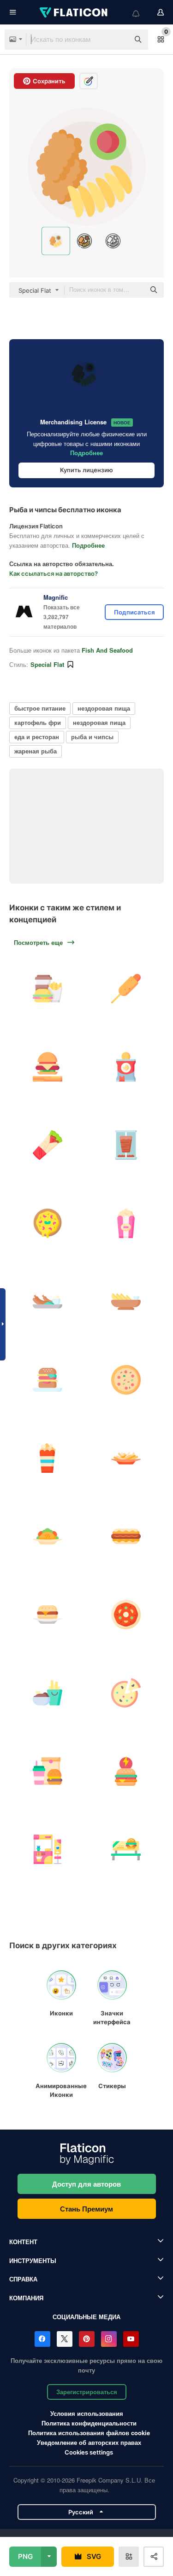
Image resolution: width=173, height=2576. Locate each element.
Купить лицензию (86, 470)
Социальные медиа (86, 2317)
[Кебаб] (47, 1145)
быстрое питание (40, 708)
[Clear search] (118, 40)
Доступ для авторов (86, 2184)
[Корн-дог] (126, 988)
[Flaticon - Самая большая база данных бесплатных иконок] (74, 12)
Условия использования (87, 2413)
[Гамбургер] (47, 1614)
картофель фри (38, 722)
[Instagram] (109, 2339)
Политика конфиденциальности (89, 2423)
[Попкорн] (126, 1223)
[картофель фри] (126, 1458)
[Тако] (47, 1536)
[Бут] (47, 1849)
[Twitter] (65, 2339)
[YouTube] (131, 2339)
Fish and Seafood (107, 650)
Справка (23, 2279)
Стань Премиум (86, 2209)
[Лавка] (126, 1849)
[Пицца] (47, 1223)
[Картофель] (126, 1301)
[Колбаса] (47, 1301)
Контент (23, 2242)
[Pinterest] (87, 2339)
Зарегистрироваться (87, 2392)
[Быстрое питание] (47, 988)
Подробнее (86, 453)
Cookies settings (89, 2452)
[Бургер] (47, 1067)
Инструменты (33, 2261)
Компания (26, 2298)
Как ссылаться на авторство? (54, 573)
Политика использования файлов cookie (89, 2433)
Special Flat (47, 664)
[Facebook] (42, 2339)
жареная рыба (36, 751)
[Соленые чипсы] (126, 1067)
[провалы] (47, 1693)
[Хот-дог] (126, 1536)
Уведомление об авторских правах (89, 2442)
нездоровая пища (104, 708)
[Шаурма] (126, 1145)
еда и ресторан (37, 737)
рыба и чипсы (92, 737)
